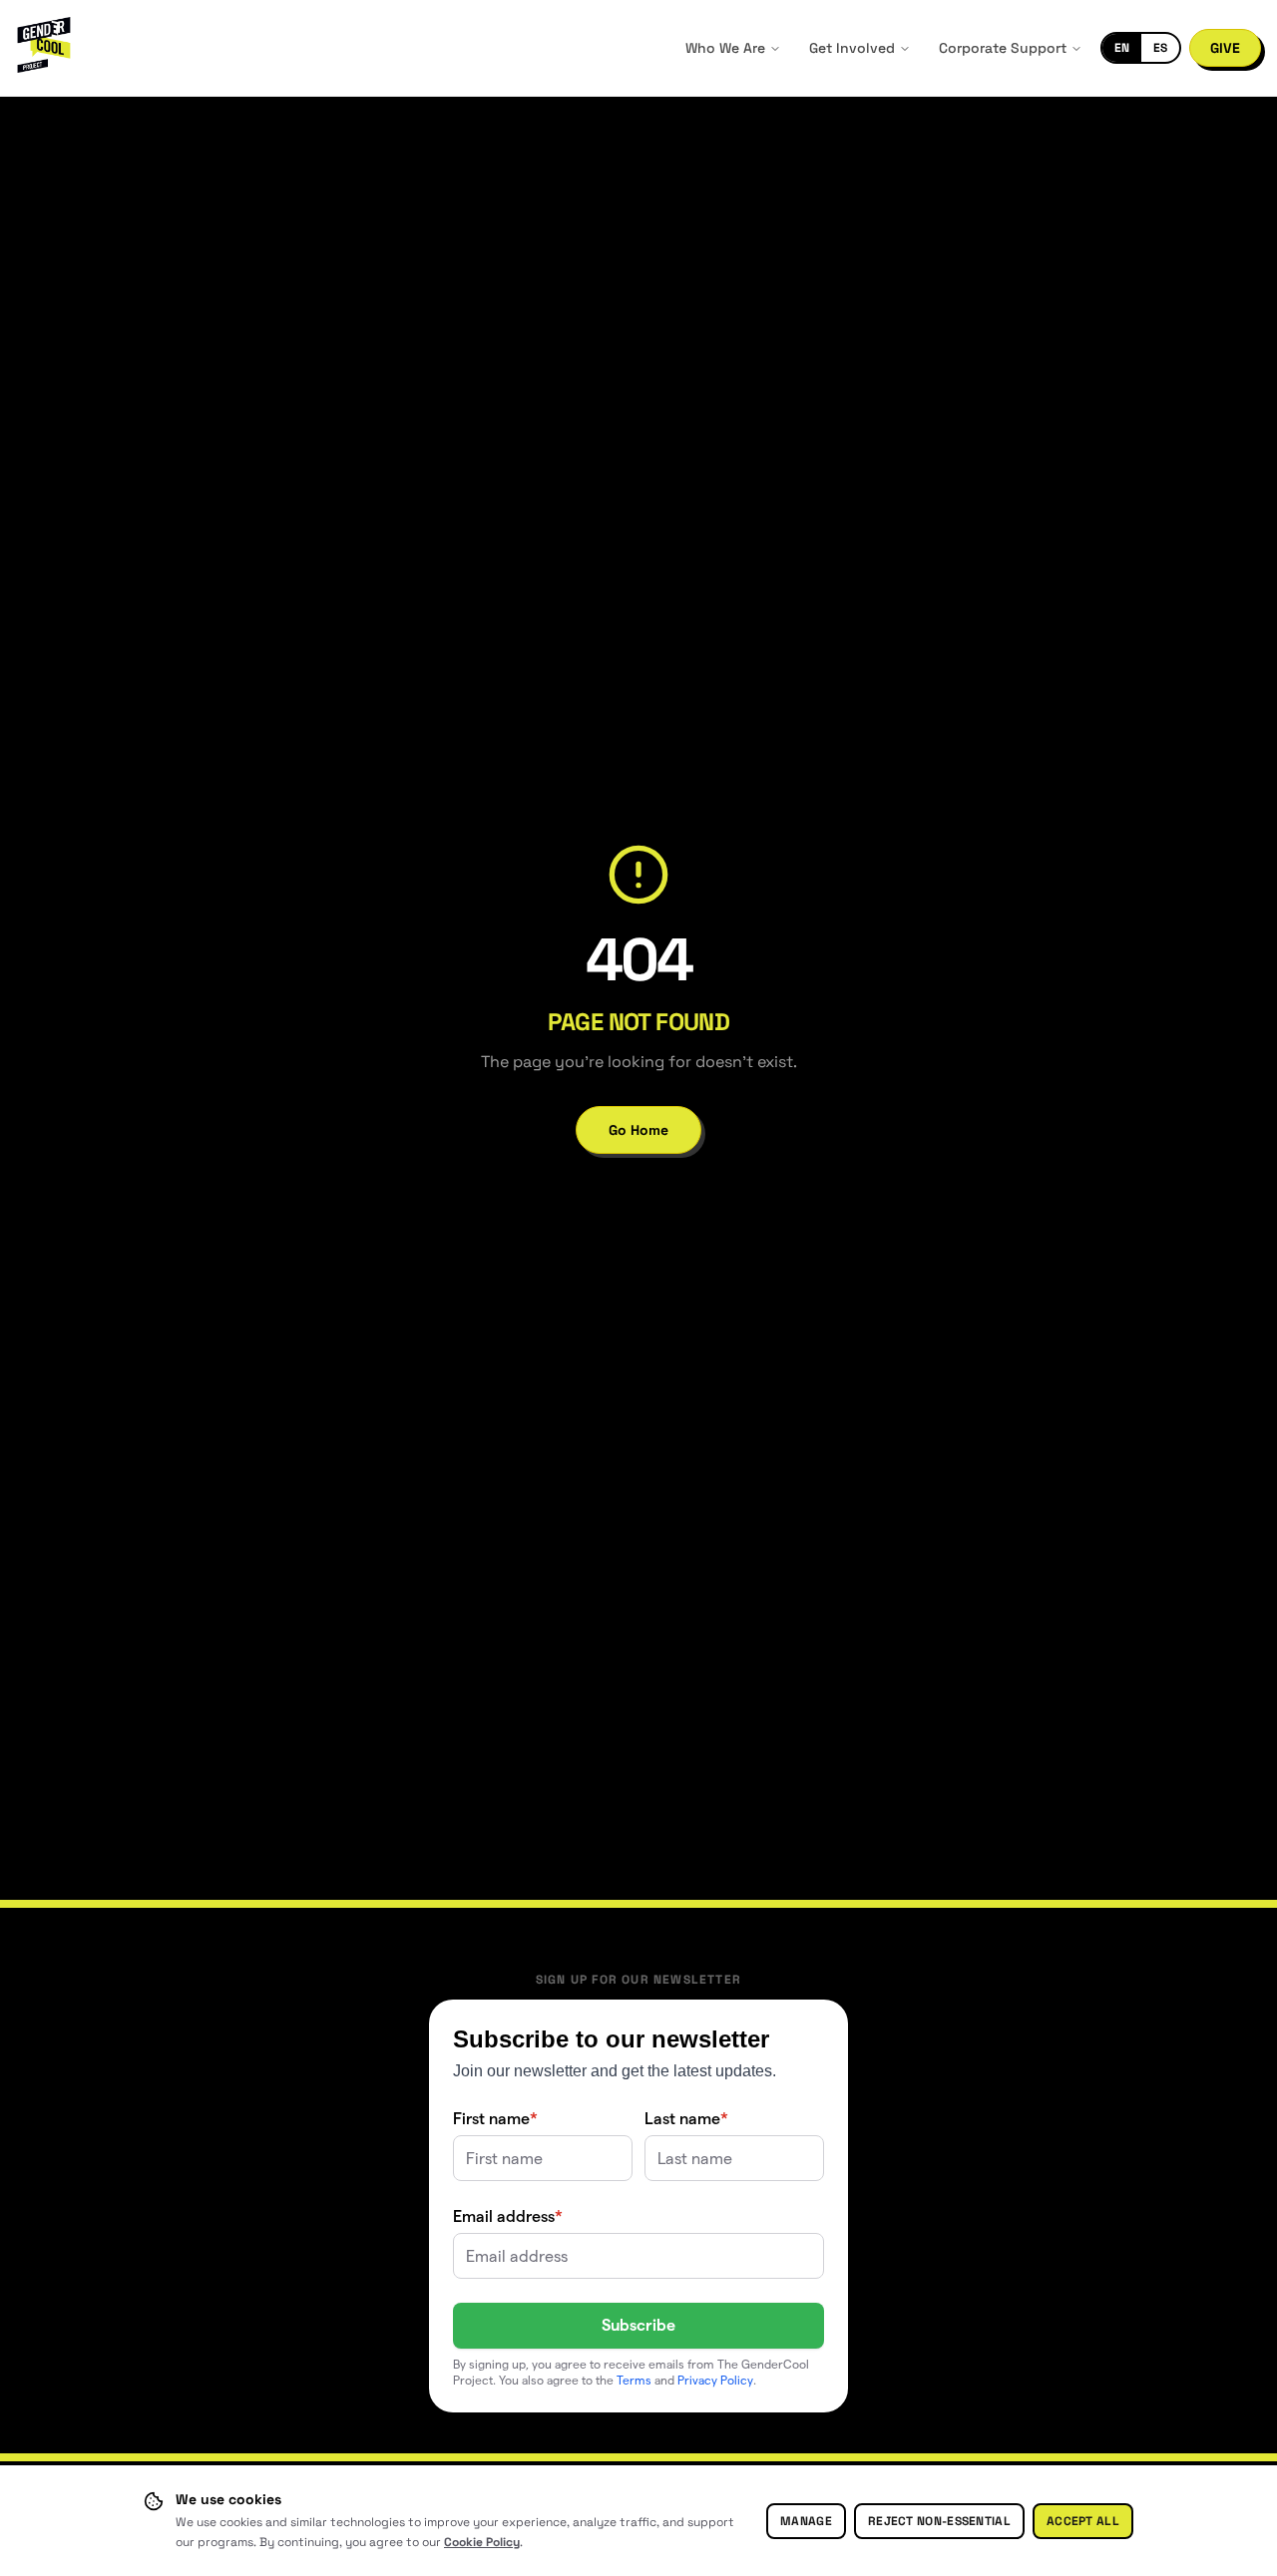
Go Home (638, 1130)
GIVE (1225, 48)
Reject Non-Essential (939, 2521)
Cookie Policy (482, 2542)
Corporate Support (1003, 48)
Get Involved (852, 48)
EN (1122, 48)
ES (1160, 48)
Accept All (1083, 2521)
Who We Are (725, 48)
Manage (806, 2521)
